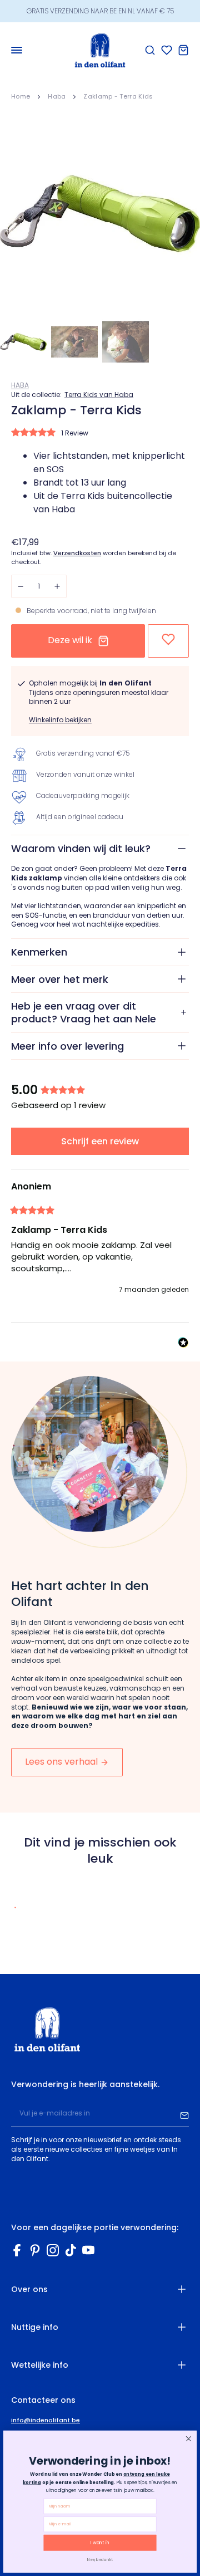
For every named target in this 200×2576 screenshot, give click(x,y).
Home (21, 96)
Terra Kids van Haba (99, 395)
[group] (100, 1091)
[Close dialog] (188, 2438)
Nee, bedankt (100, 2559)
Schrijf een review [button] (100, 1141)
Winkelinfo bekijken (60, 720)
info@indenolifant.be (46, 2420)
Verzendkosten (77, 553)
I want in (100, 2543)
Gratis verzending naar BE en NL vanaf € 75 (100, 11)
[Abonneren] (184, 2114)
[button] (97, 434)
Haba (57, 96)
